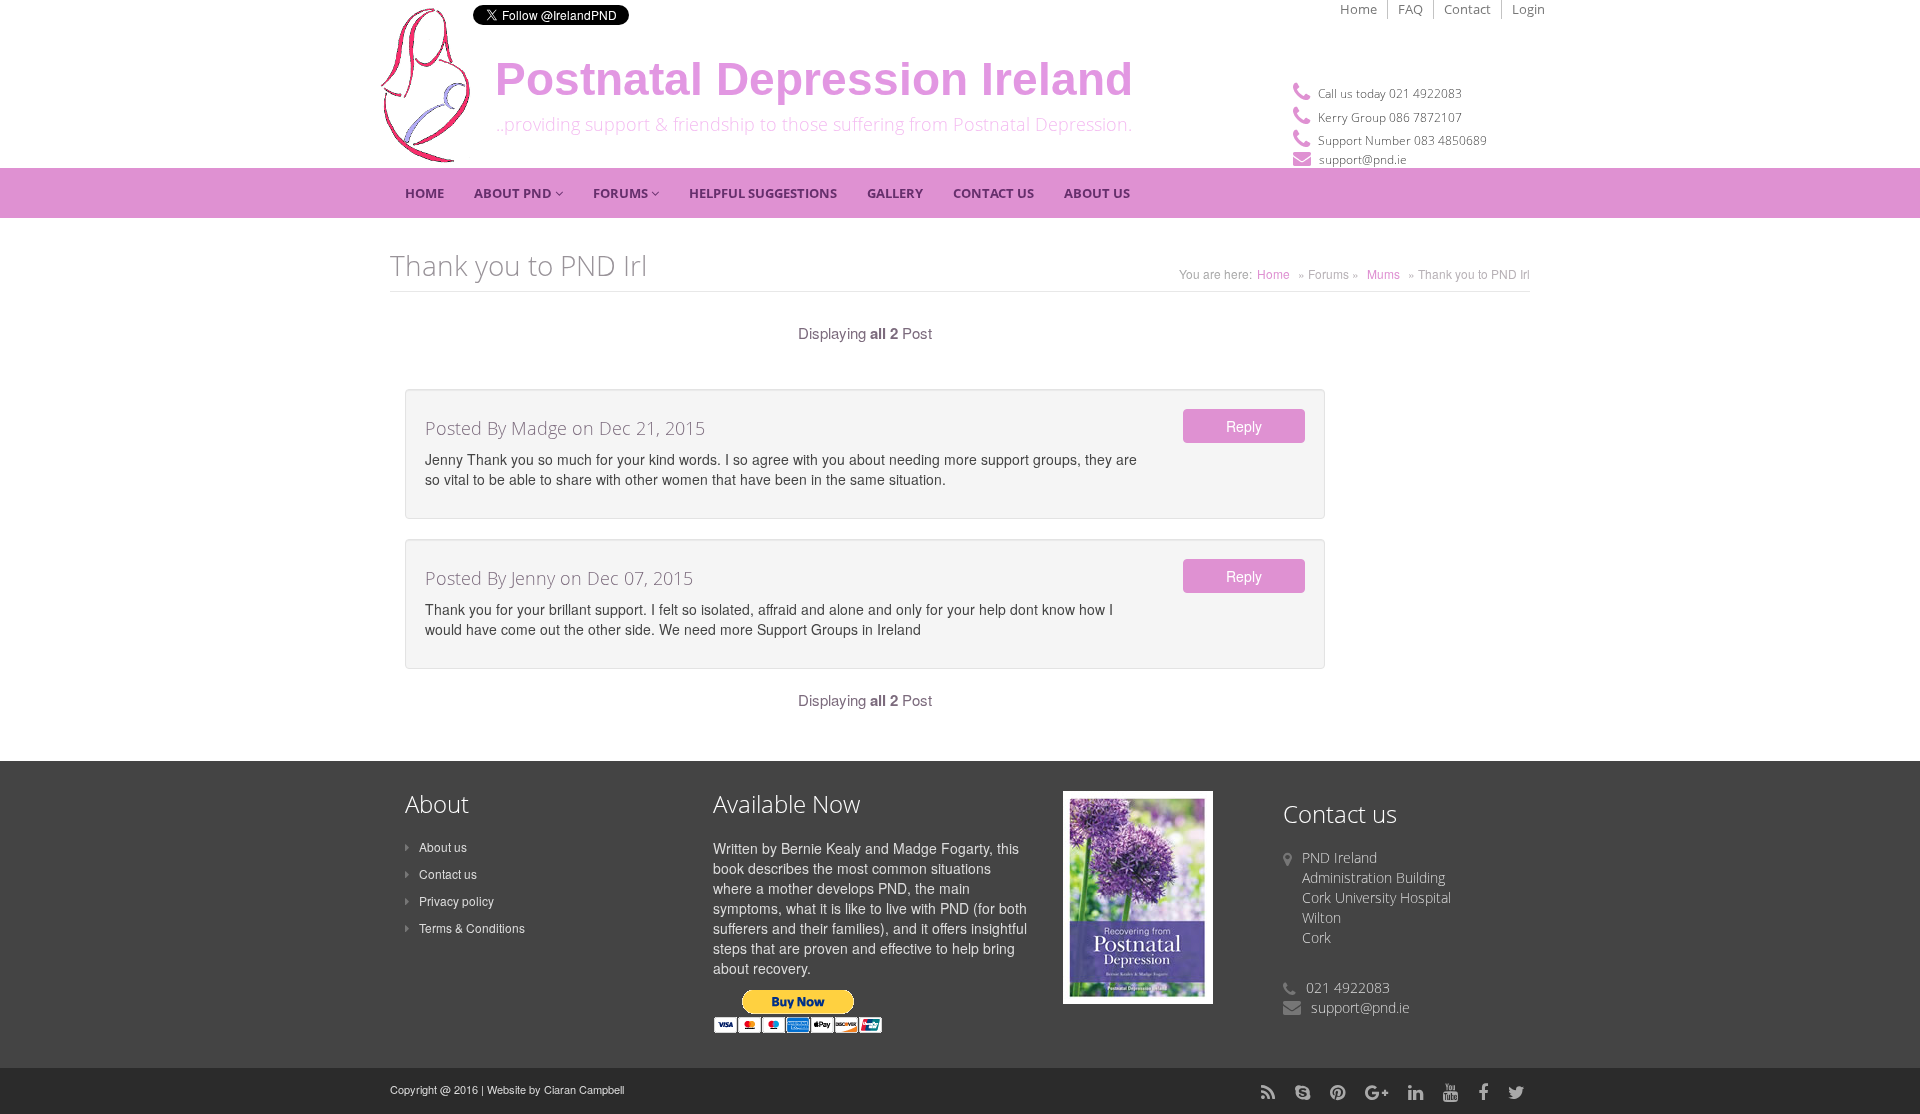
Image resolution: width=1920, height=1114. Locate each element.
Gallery (895, 193)
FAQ (1410, 9)
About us (443, 846)
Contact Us (993, 193)
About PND (514, 193)
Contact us (448, 873)
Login (1528, 9)
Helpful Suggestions (763, 193)
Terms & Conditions (472, 927)
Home (1358, 9)
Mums (1383, 273)
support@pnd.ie (1363, 159)
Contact (1467, 9)
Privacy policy (456, 900)
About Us (1097, 193)
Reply (1244, 426)
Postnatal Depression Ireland (814, 79)
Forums (622, 193)
